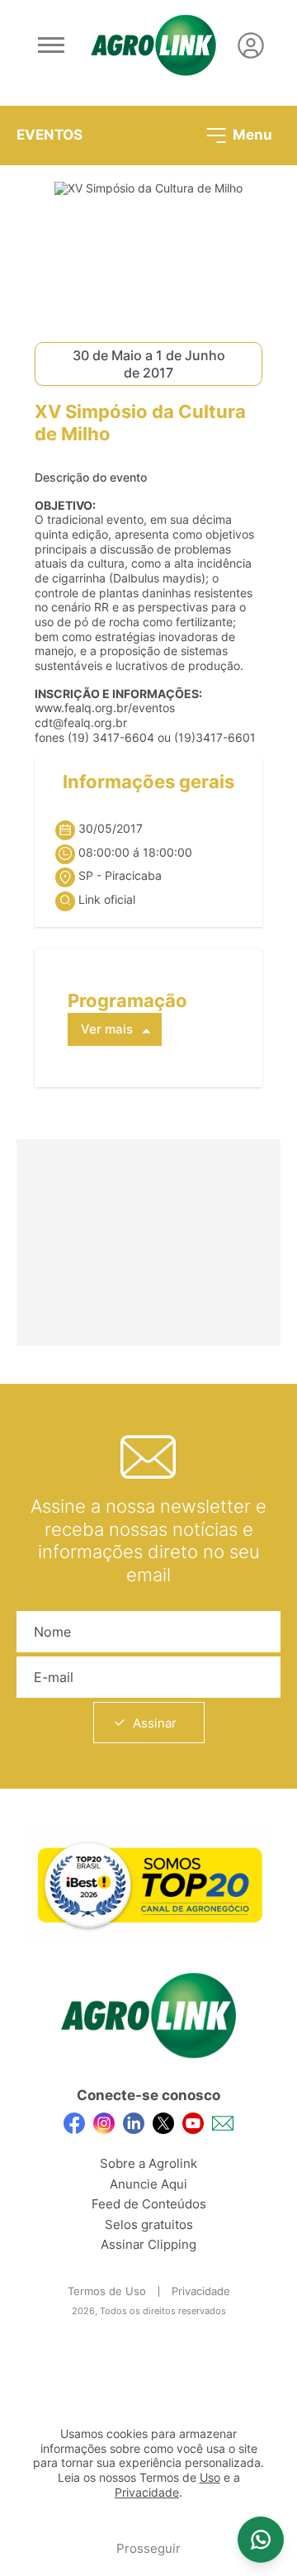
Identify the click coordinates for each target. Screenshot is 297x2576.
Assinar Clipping (148, 2244)
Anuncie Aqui (148, 2184)
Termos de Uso (107, 2291)
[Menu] (51, 45)
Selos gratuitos (149, 2224)
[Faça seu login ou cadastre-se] (251, 45)
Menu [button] (251, 134)
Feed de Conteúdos (149, 2204)
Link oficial (107, 900)
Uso (210, 2478)
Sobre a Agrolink (148, 2163)
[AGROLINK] (153, 45)
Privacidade (201, 2291)
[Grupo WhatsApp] (261, 2540)
